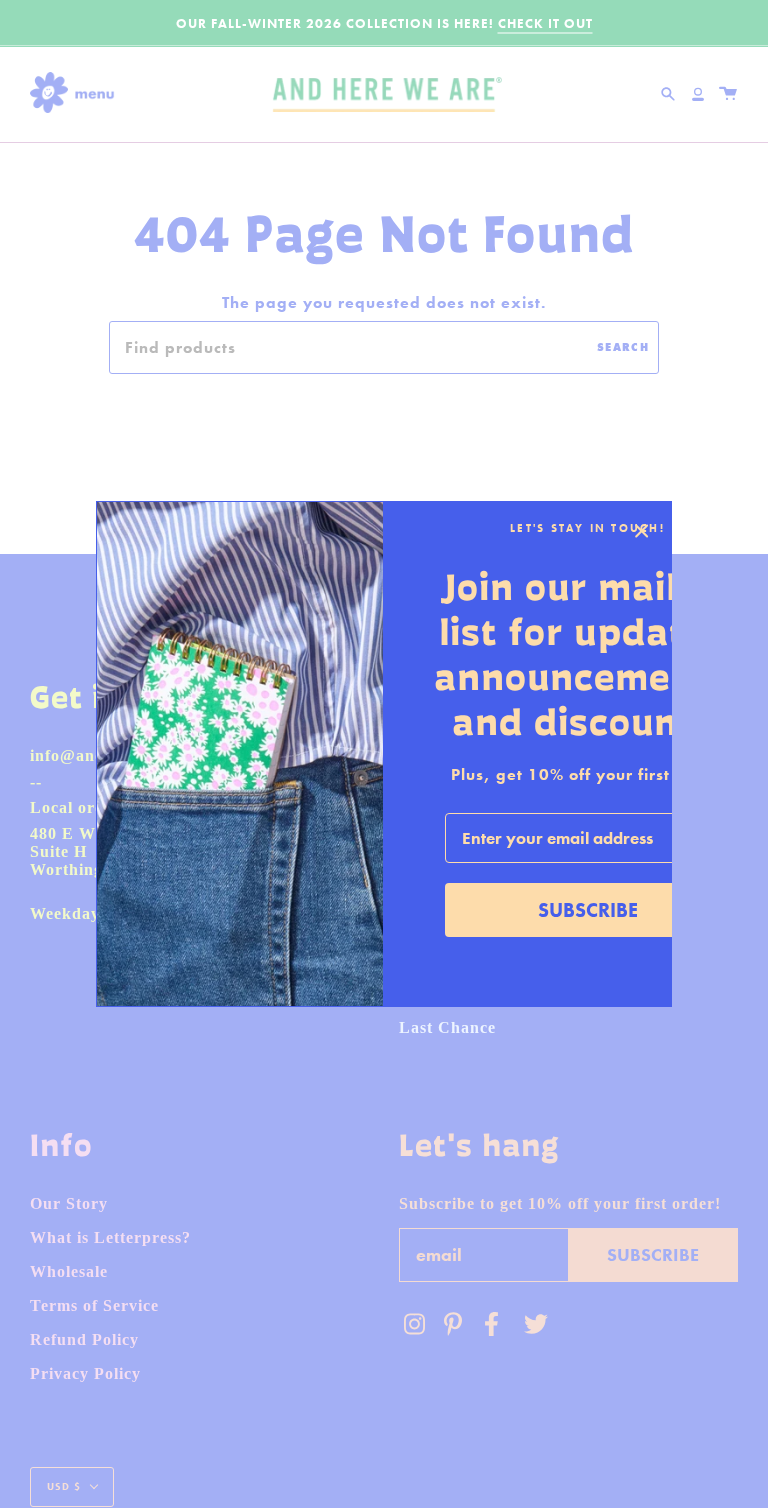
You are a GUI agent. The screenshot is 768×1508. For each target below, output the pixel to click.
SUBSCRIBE (588, 910)
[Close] (642, 531)
